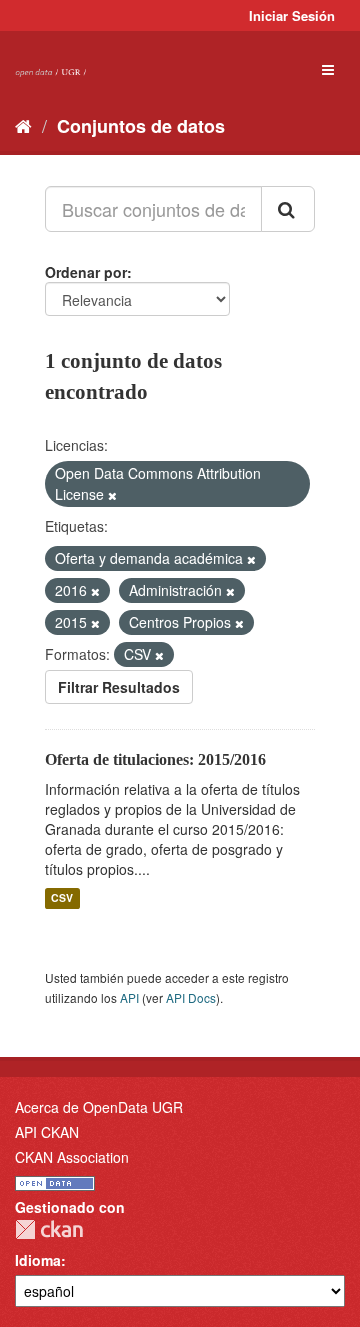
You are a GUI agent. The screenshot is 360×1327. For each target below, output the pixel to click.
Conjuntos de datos (141, 126)
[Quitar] (112, 495)
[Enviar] (288, 209)
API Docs (191, 997)
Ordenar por (86, 272)
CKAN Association (72, 1157)
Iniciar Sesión (292, 15)
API (129, 997)
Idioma (38, 1260)
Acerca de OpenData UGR (99, 1107)
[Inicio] (23, 125)
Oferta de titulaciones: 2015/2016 (155, 759)
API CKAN (47, 1132)
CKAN (49, 1229)
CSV (62, 898)
